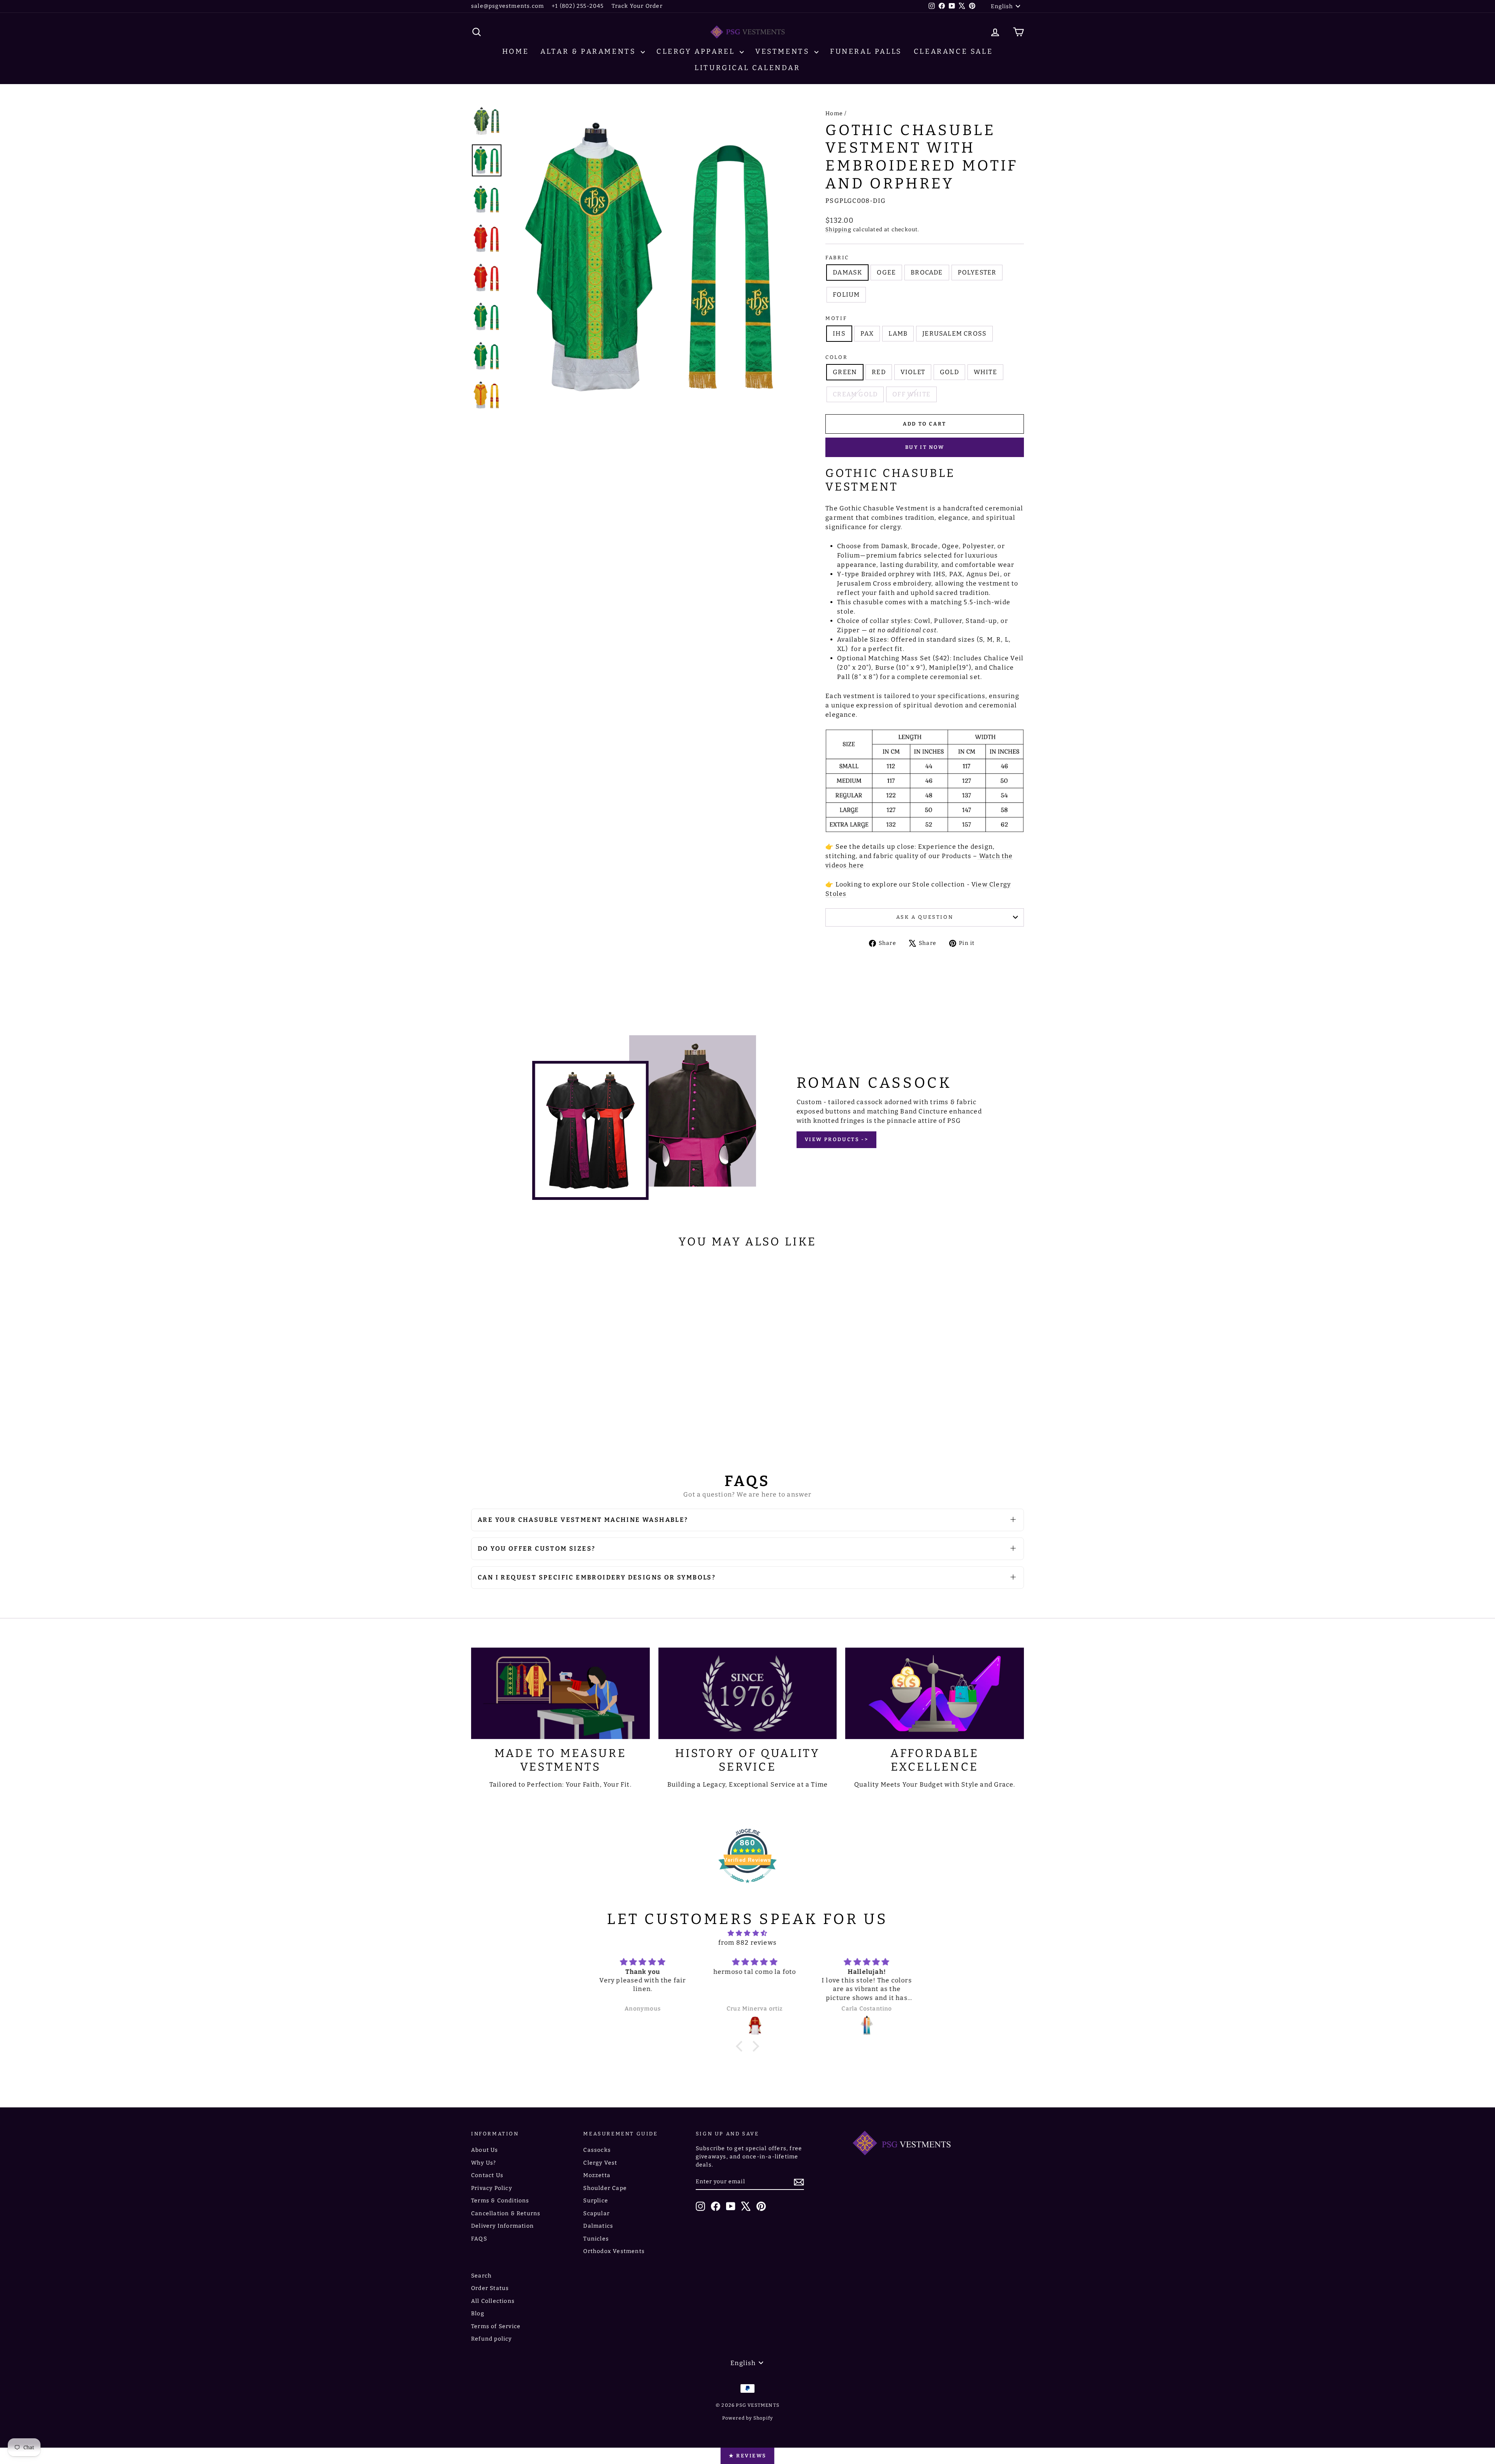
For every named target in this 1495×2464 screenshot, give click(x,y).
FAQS (479, 2239)
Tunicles (596, 2239)
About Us (485, 2150)
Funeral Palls (866, 51)
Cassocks (597, 2150)
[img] (747, 1933)
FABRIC (837, 258)
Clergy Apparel (697, 51)
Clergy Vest (600, 2163)
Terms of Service (496, 2326)
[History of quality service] (748, 1693)
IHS (839, 333)
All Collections (493, 2301)
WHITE (985, 372)
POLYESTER (977, 272)
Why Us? (484, 2163)
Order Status (490, 2288)
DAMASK (847, 272)
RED (879, 372)
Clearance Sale (953, 51)
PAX (867, 333)
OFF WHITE (911, 394)
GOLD (949, 372)
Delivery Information (502, 2226)
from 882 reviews (747, 1943)
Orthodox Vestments (614, 2251)
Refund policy (492, 2339)
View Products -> (837, 1139)
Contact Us (487, 2175)
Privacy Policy (492, 2188)
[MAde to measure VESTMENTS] (560, 1693)
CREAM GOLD (855, 394)
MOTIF (836, 318)
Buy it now (925, 447)
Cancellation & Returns (506, 2213)
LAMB (898, 333)
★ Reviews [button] (747, 2456)
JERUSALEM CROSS (954, 333)
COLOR (836, 357)
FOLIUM (846, 295)
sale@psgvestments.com (507, 6)
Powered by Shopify (748, 2418)
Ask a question (925, 917)
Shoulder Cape (605, 2188)
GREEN (845, 372)
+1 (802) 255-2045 (578, 6)
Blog (478, 2314)
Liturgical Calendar (747, 68)
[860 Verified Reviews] (747, 1887)
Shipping (838, 230)
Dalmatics (598, 2226)
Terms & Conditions (500, 2201)
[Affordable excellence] (935, 1693)
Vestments (784, 51)
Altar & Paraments (590, 51)
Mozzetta (597, 2175)
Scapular (596, 2213)
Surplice (596, 2201)
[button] (741, 2046)
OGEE (886, 272)
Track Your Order (637, 6)
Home (515, 51)
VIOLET (913, 372)
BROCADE (927, 272)
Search (481, 2276)
